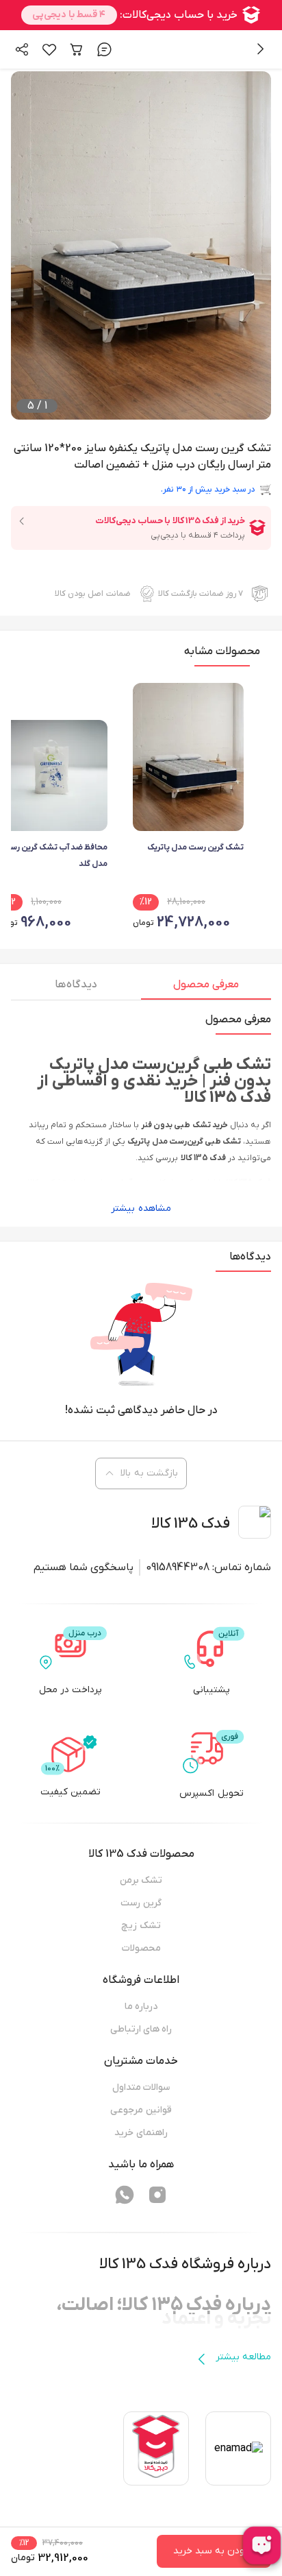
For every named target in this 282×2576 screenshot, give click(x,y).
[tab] (206, 988)
